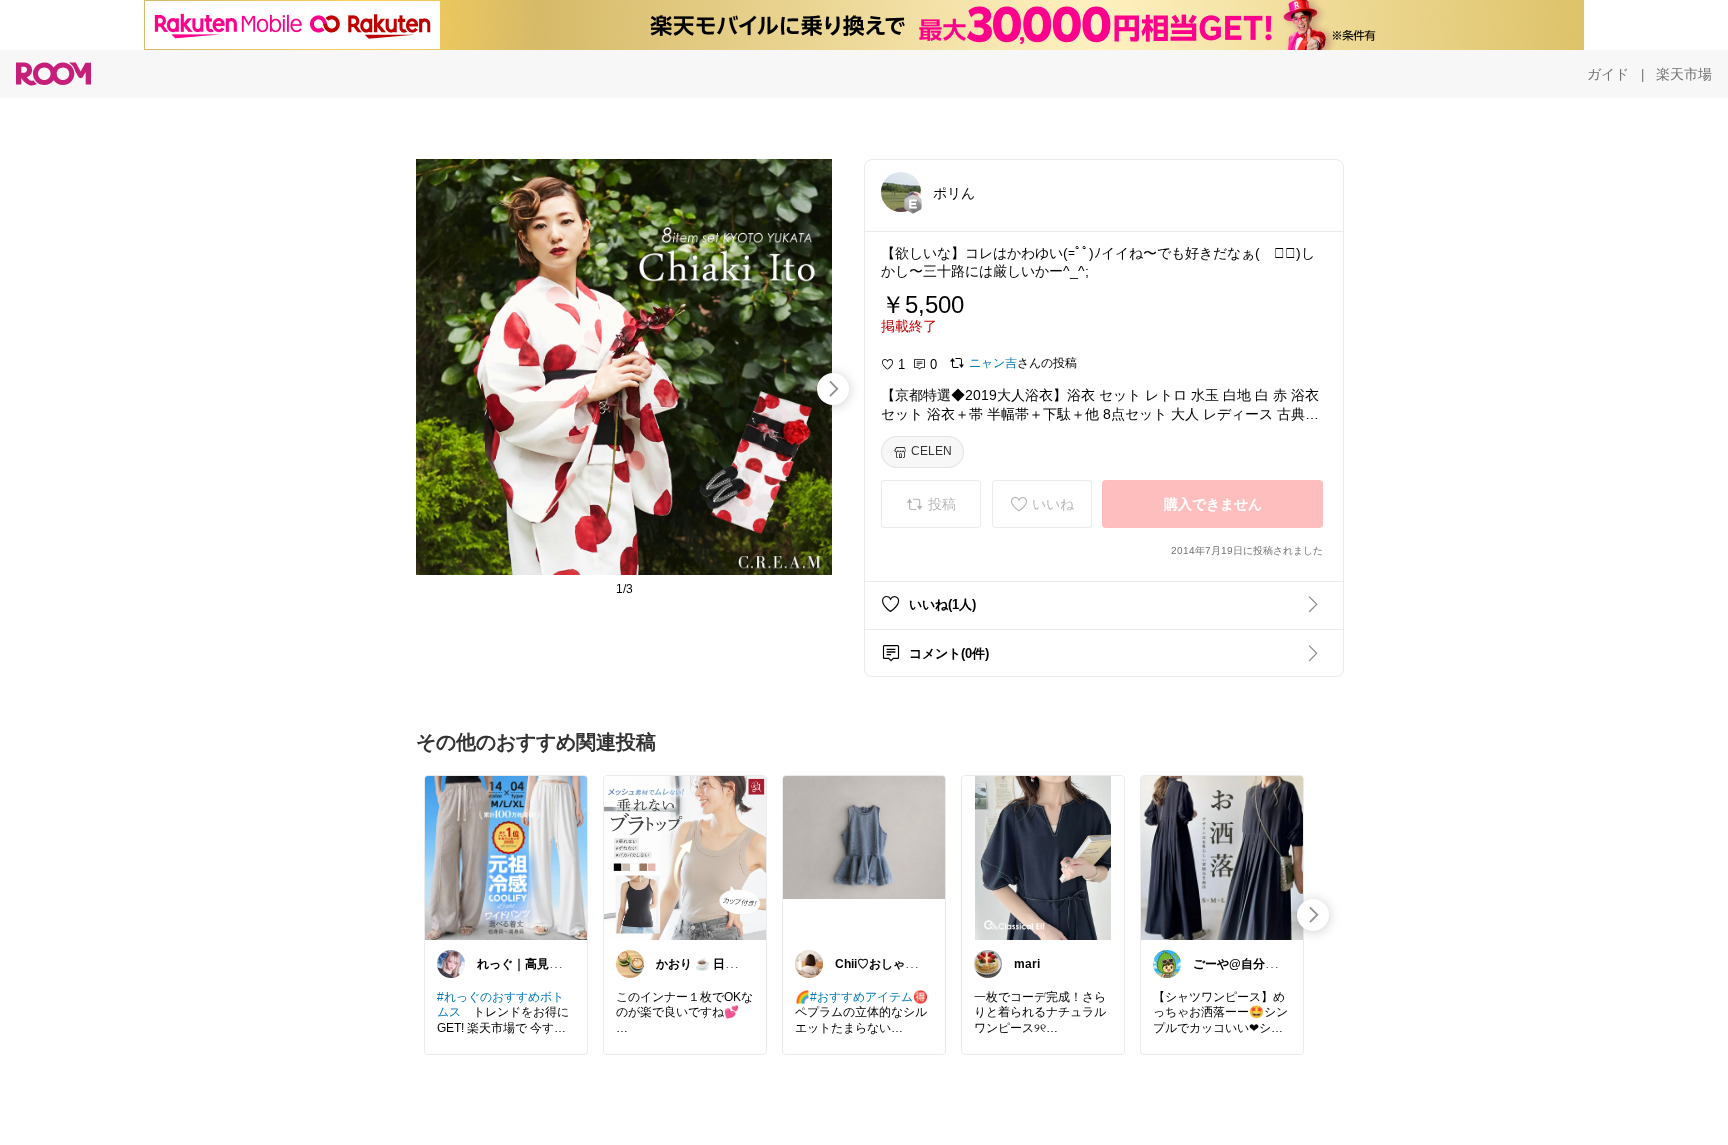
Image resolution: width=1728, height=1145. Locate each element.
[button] (901, 192)
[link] (506, 857)
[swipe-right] (833, 389)
